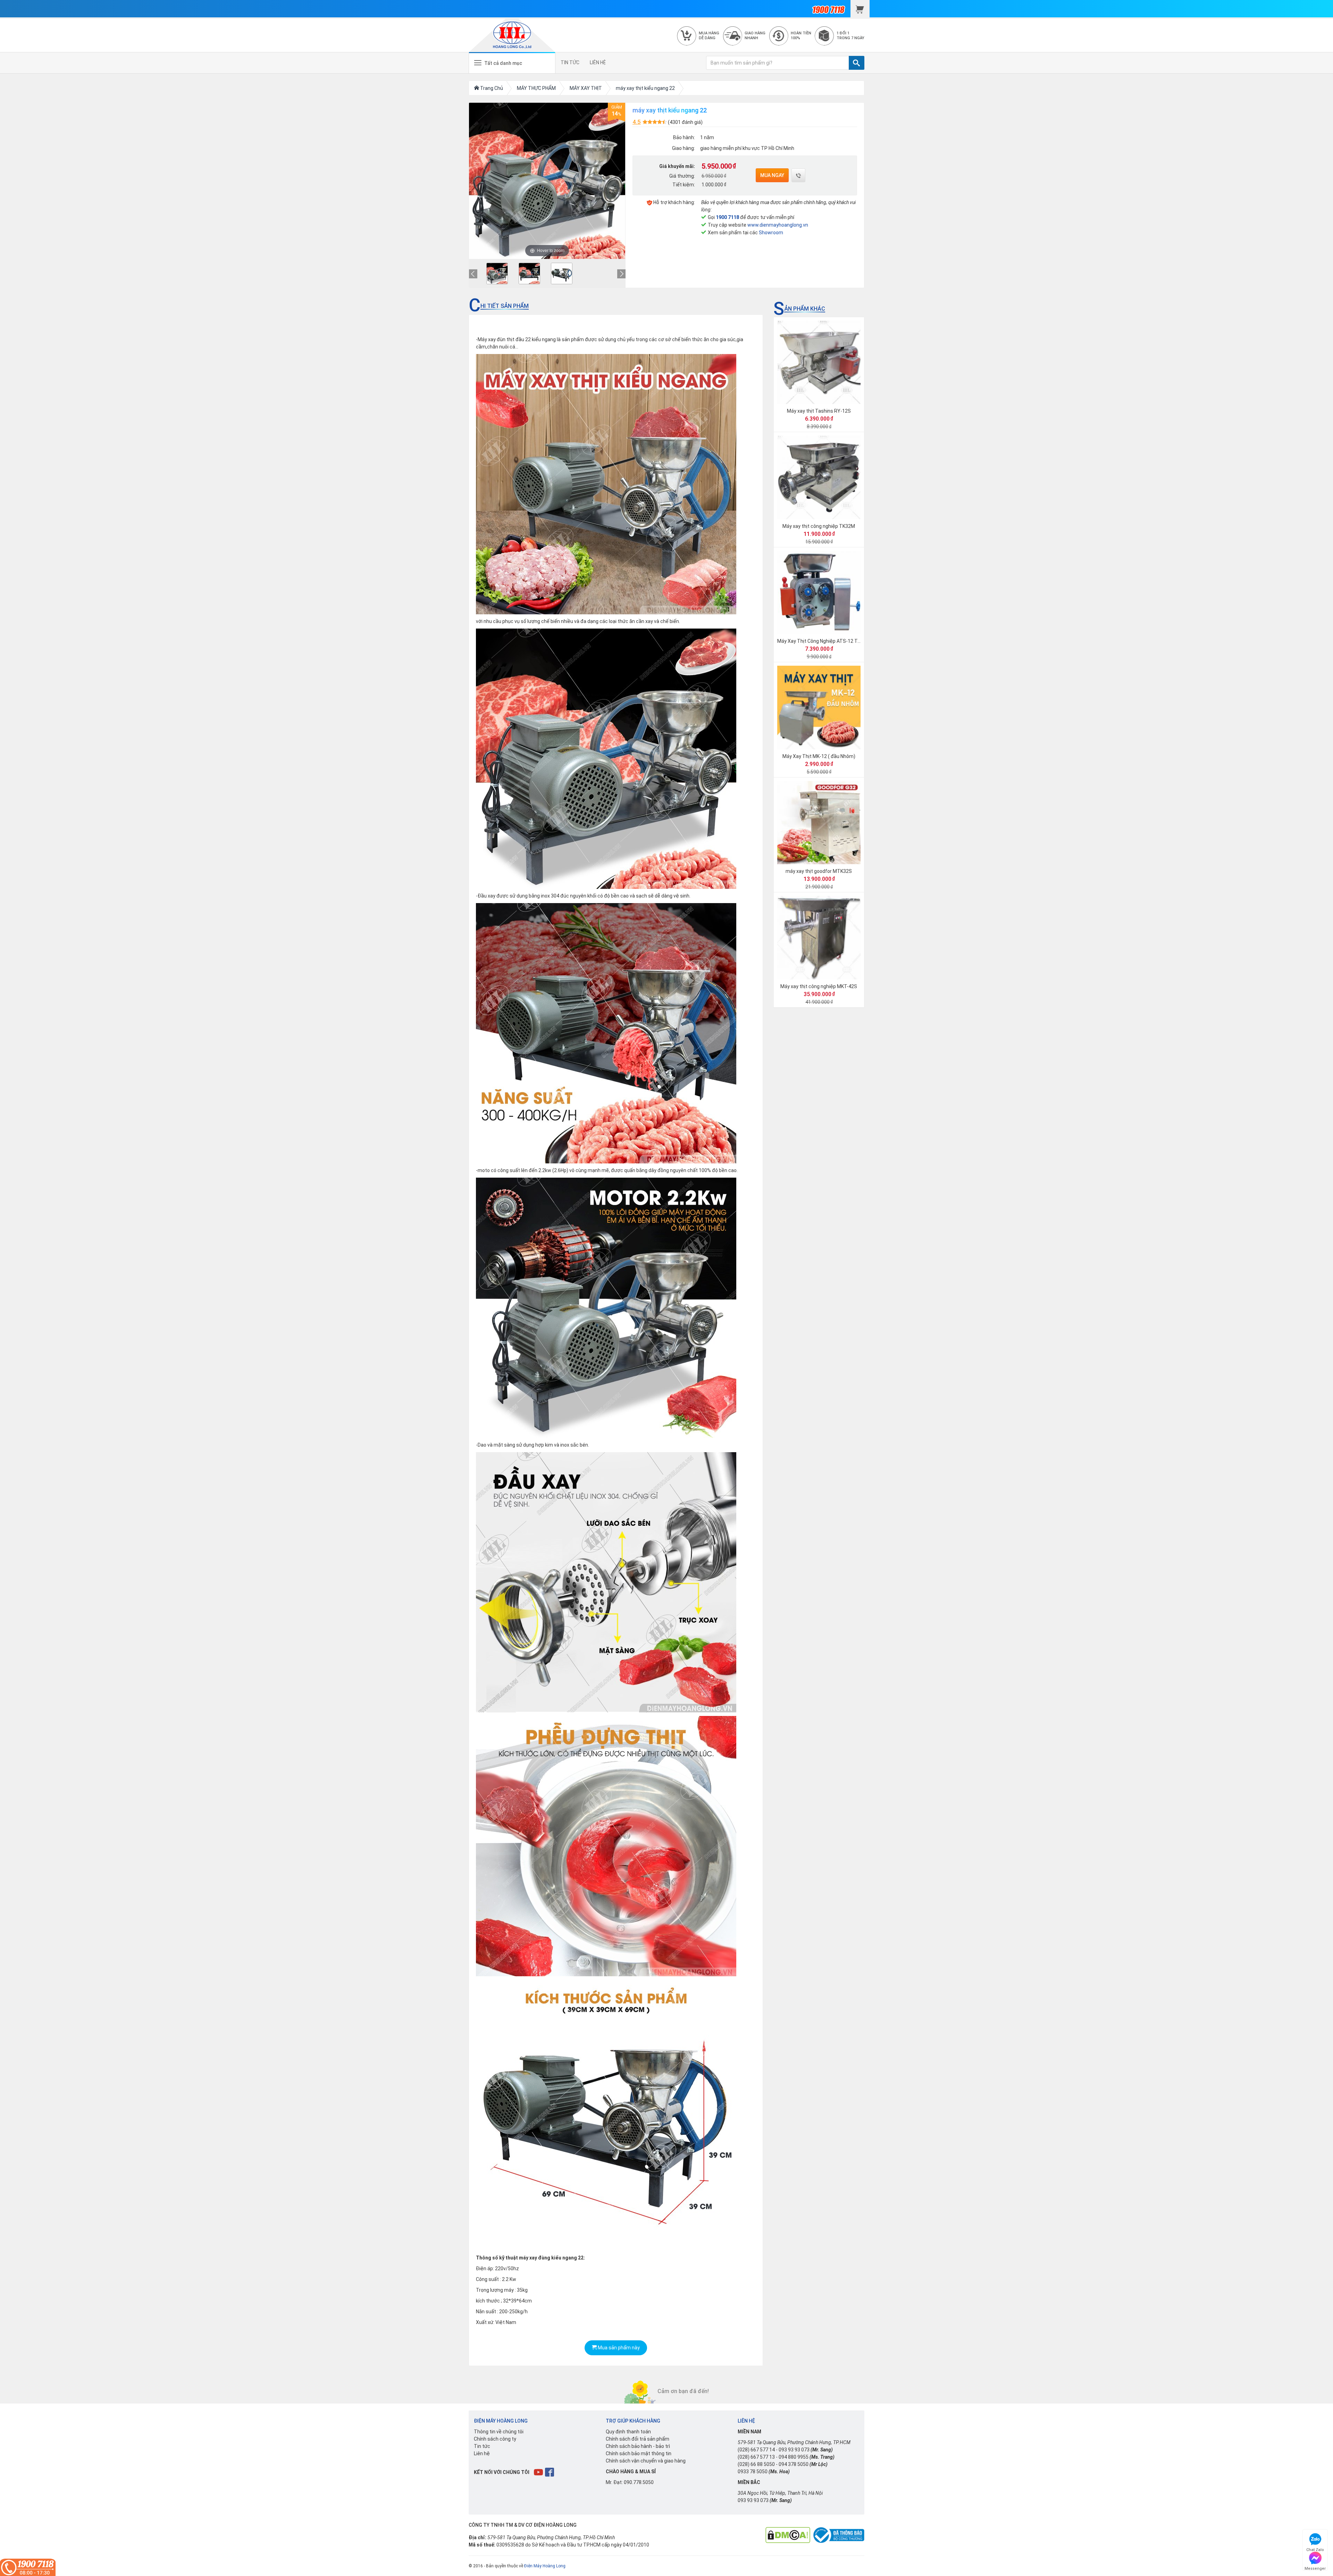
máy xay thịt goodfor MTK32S (819, 871)
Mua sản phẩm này (618, 2348)
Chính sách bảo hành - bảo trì (638, 2446)
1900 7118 (727, 217)
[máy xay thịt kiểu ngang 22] (497, 273)
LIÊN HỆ (598, 62)
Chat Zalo (1315, 2549)
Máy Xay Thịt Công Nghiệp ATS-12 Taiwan (824, 641)
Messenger (1315, 2567)
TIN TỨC (570, 62)
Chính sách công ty (495, 2439)
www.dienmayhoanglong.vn (778, 225)
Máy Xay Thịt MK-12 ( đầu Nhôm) (819, 756)
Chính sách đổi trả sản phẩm (638, 2439)
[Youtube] (539, 2472)
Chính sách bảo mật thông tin (639, 2453)
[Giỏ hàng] (860, 9)
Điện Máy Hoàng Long (545, 2566)
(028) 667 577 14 (756, 2450)
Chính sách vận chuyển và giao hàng (646, 2461)
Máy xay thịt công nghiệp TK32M (819, 526)
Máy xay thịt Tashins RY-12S (819, 411)
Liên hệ (482, 2453)
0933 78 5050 (753, 2472)
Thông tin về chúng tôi (499, 2432)
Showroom (771, 233)
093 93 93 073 (794, 2450)
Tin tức (482, 2446)
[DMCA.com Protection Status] (788, 2535)
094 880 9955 (794, 2457)
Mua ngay (772, 175)
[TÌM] (857, 63)
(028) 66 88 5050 (756, 2464)
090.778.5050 (639, 2482)
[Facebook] (550, 2472)
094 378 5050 (794, 2464)
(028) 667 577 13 (756, 2457)
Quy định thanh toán (628, 2432)
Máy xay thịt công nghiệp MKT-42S (819, 986)
